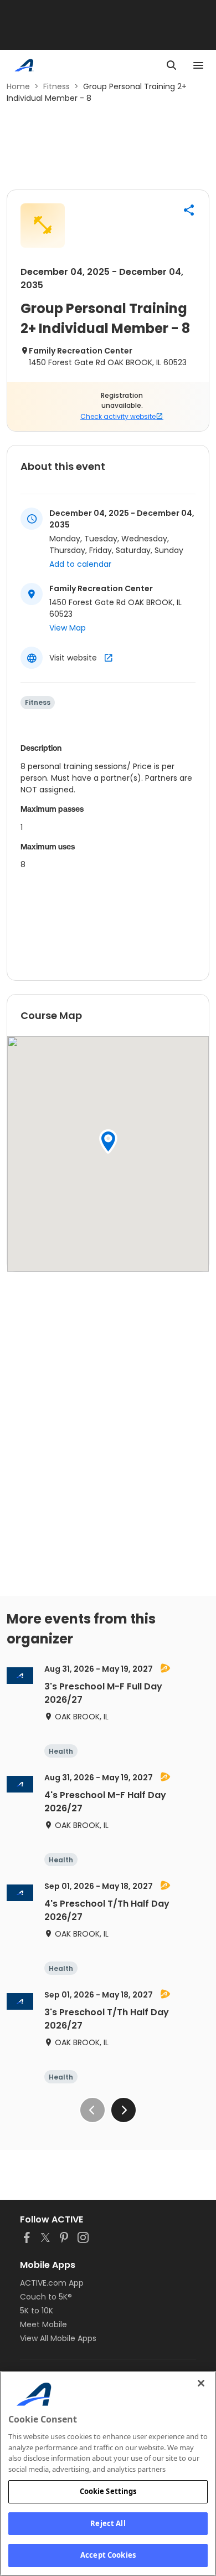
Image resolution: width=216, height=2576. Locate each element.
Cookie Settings (108, 2491)
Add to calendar (80, 564)
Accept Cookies (108, 2555)
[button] (189, 210)
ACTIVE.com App (52, 2283)
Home (18, 86)
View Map (68, 628)
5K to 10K (37, 2311)
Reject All (108, 2523)
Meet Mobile (43, 2324)
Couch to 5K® (46, 2297)
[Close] (201, 2383)
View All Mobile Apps (58, 2338)
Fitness (56, 86)
